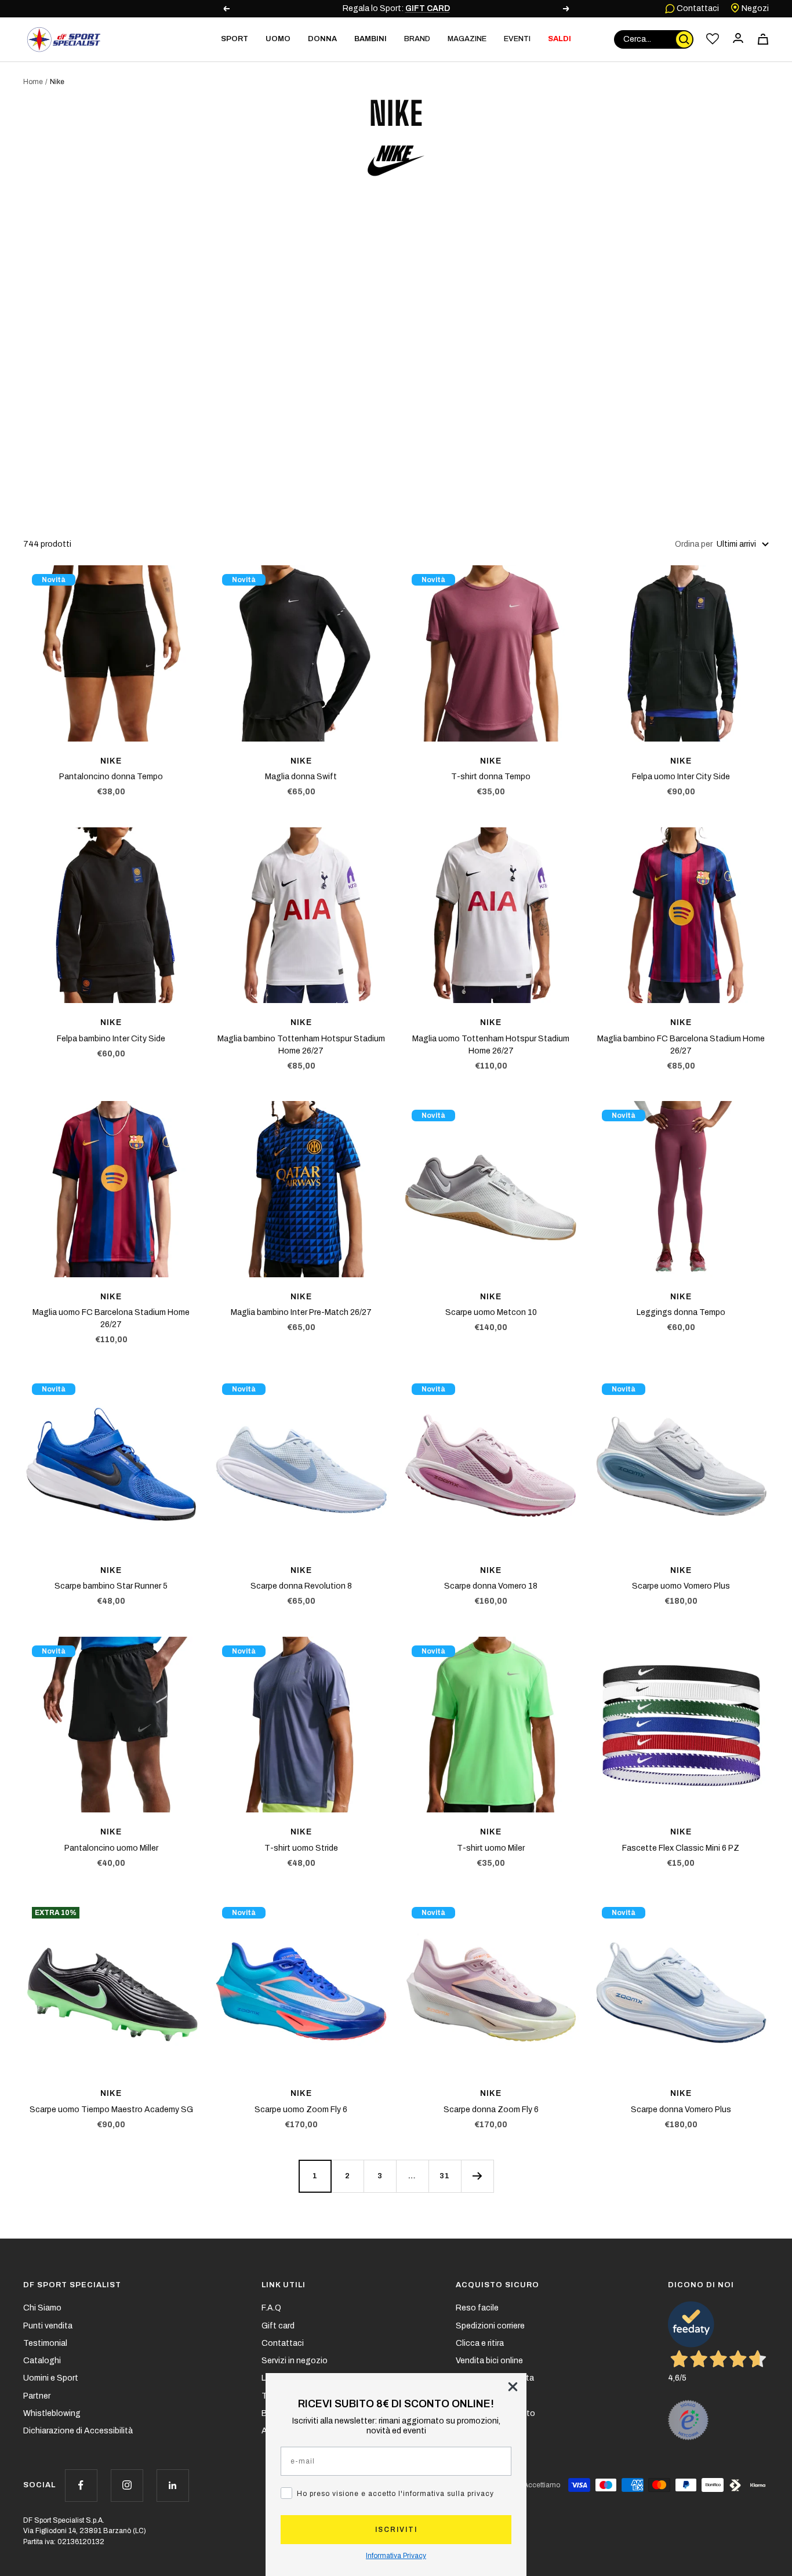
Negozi (754, 8)
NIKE (111, 761)
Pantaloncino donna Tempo (111, 777)
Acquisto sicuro (497, 2285)
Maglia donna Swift (301, 777)
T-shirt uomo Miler (491, 1848)
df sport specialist (72, 2285)
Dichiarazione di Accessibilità (78, 2431)
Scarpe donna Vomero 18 (491, 1586)
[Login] (738, 39)
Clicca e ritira (480, 2343)
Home (33, 82)
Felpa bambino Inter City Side (111, 1039)
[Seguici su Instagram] (127, 2485)
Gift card (278, 2326)
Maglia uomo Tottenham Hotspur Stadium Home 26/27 (491, 1045)
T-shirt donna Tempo (491, 777)
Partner (37, 2396)
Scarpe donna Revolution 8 (301, 1586)
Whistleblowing (52, 2413)
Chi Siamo (42, 2308)
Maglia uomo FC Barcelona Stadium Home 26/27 (111, 1318)
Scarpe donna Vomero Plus (681, 2110)
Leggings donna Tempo (681, 1312)
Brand (417, 39)
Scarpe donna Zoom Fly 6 (491, 2110)
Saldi (560, 39)
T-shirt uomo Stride (301, 1848)
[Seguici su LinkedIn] (172, 2485)
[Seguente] (477, 2176)
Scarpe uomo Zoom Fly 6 (301, 2110)
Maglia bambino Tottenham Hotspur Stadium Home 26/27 (301, 1045)
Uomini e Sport (51, 2378)
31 (445, 2176)
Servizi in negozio (295, 2361)
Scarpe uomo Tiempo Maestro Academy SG (111, 2110)
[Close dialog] (513, 2387)
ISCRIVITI (396, 2530)
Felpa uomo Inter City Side (681, 777)
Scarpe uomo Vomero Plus (681, 1586)
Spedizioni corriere (490, 2326)
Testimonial (45, 2343)
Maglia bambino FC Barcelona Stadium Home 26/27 (681, 1045)
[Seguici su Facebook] (81, 2485)
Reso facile (477, 2308)
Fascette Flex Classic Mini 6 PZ (681, 1848)
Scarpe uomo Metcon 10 (491, 1312)
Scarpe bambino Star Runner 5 (111, 1586)
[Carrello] (763, 39)
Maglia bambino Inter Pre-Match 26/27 (301, 1312)
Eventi (517, 39)
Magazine (467, 39)
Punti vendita (48, 2326)
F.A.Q (271, 2308)
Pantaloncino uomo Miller (111, 1848)
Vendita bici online (489, 2361)
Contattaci (697, 8)
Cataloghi (42, 2361)
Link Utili (284, 2285)
